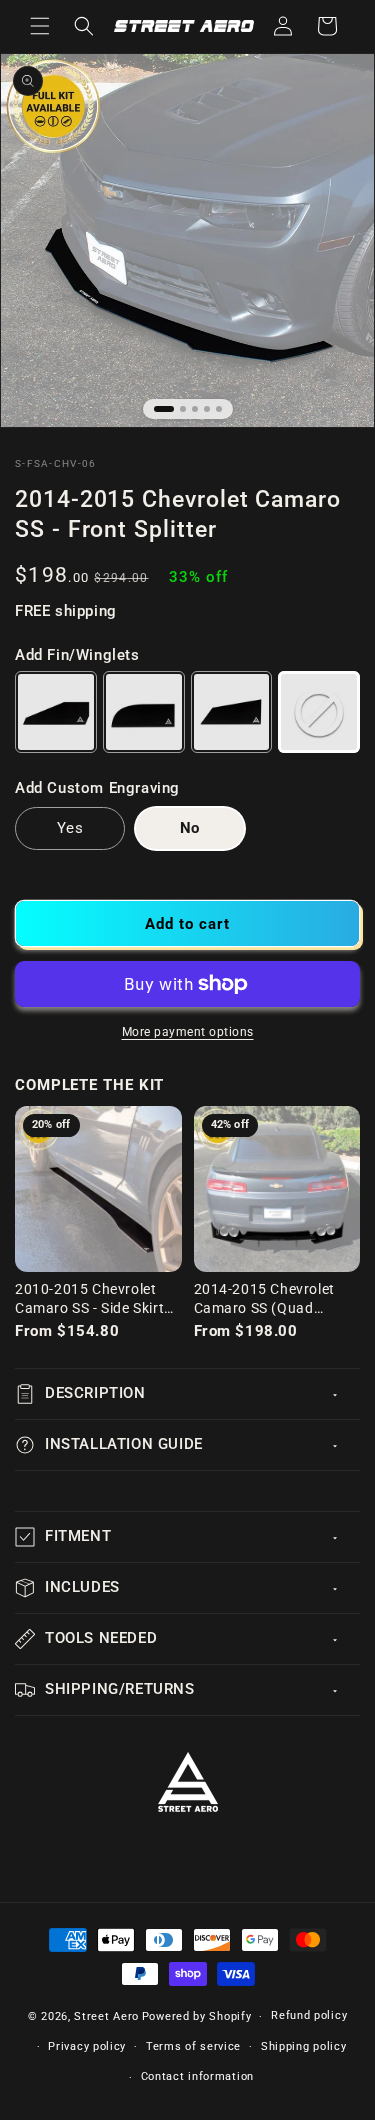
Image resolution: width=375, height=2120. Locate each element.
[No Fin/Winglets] (319, 712)
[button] (40, 26)
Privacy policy (87, 2046)
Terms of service (193, 2046)
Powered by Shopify (197, 2016)
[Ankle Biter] (56, 712)
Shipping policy (304, 2046)
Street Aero (106, 2016)
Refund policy (309, 2015)
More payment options (188, 1032)
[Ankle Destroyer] (232, 712)
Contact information (197, 2076)
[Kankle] (144, 712)
